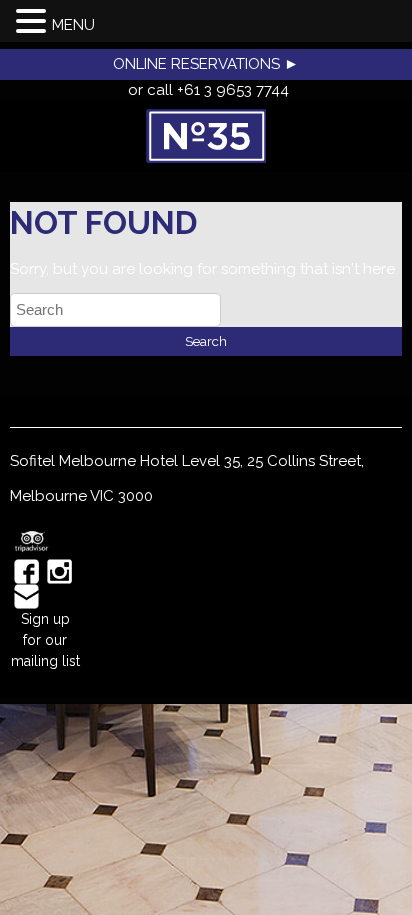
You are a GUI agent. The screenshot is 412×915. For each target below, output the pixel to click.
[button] (34, 22)
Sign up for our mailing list (45, 640)
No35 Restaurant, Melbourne (206, 136)
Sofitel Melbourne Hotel (94, 461)
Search (206, 341)
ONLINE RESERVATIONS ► (206, 64)
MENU (73, 25)
